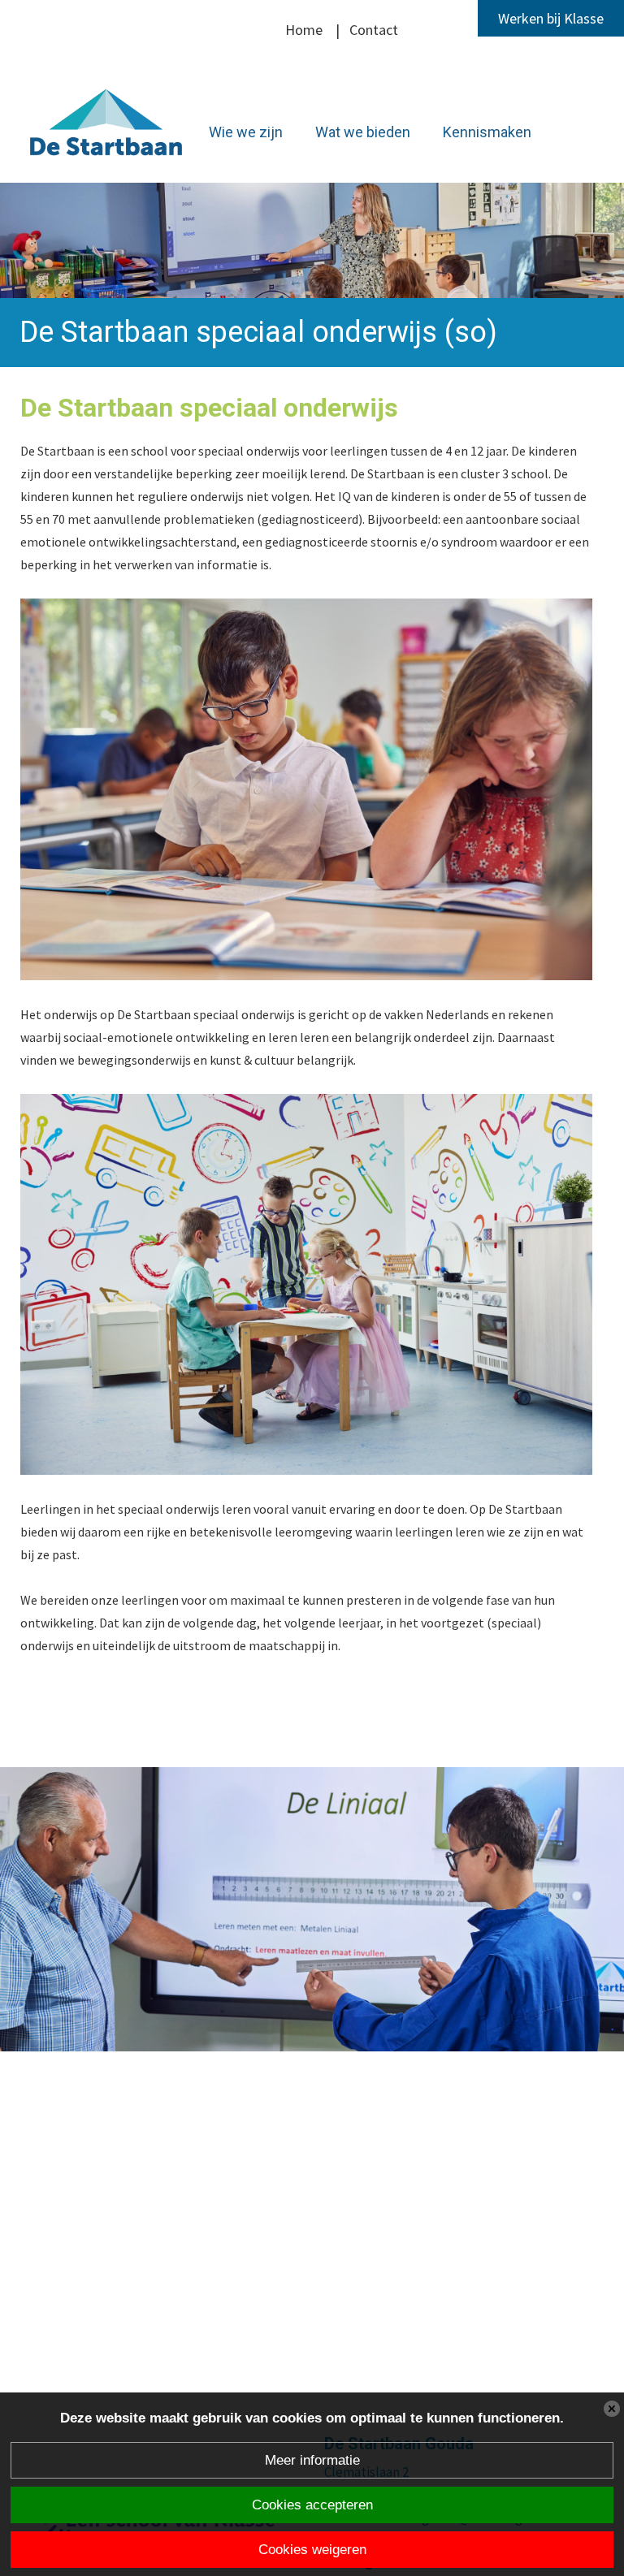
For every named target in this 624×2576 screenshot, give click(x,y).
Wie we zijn (246, 132)
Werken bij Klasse (551, 18)
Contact (374, 30)
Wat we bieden (363, 132)
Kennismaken (487, 132)
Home (304, 30)
